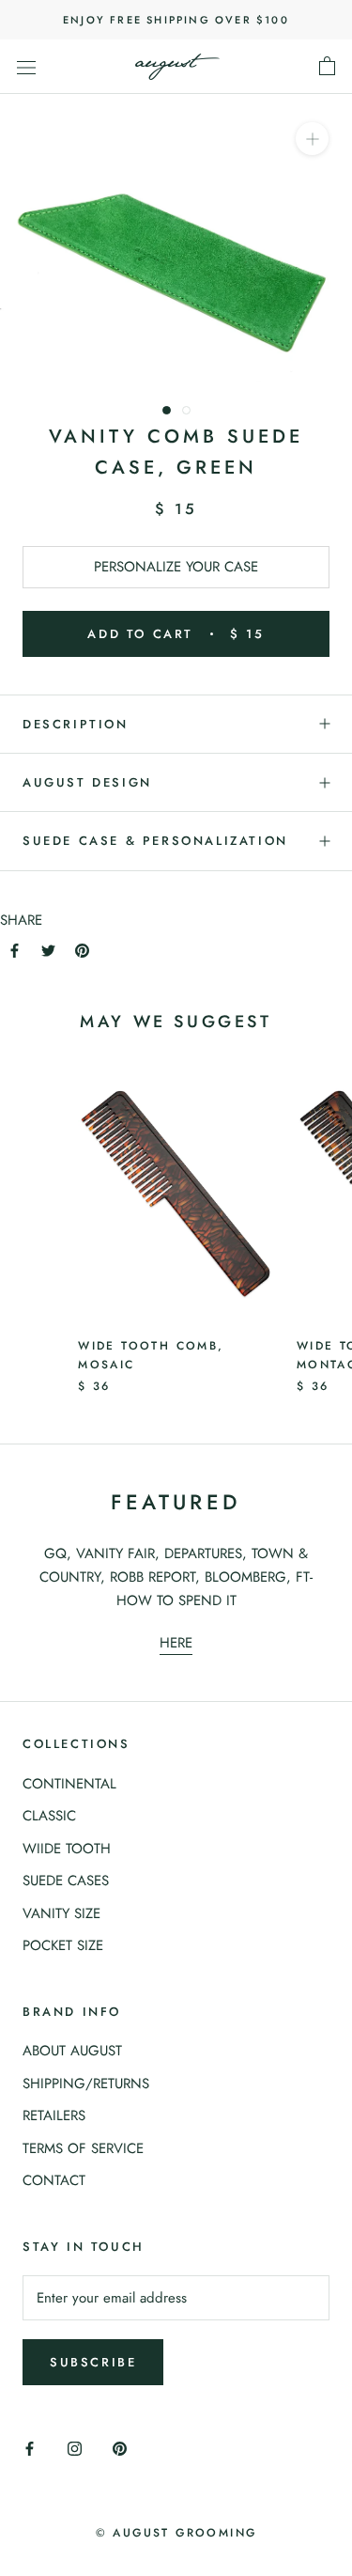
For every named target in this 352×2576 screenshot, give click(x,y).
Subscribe (93, 2362)
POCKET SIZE (63, 1945)
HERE (176, 1643)
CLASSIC (49, 1816)
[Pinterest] (82, 950)
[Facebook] (15, 950)
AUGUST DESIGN (87, 782)
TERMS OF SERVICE (83, 2148)
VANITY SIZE (61, 1913)
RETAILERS (54, 2115)
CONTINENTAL (69, 1784)
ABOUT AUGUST (72, 2051)
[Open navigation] (26, 67)
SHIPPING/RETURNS (86, 2084)
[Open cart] (327, 67)
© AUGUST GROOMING (176, 2533)
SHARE (21, 920)
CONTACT (54, 2180)
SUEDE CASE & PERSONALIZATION (155, 841)
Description (76, 724)
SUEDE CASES (66, 1881)
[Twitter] (48, 950)
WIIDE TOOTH (67, 1849)
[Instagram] (75, 2448)
